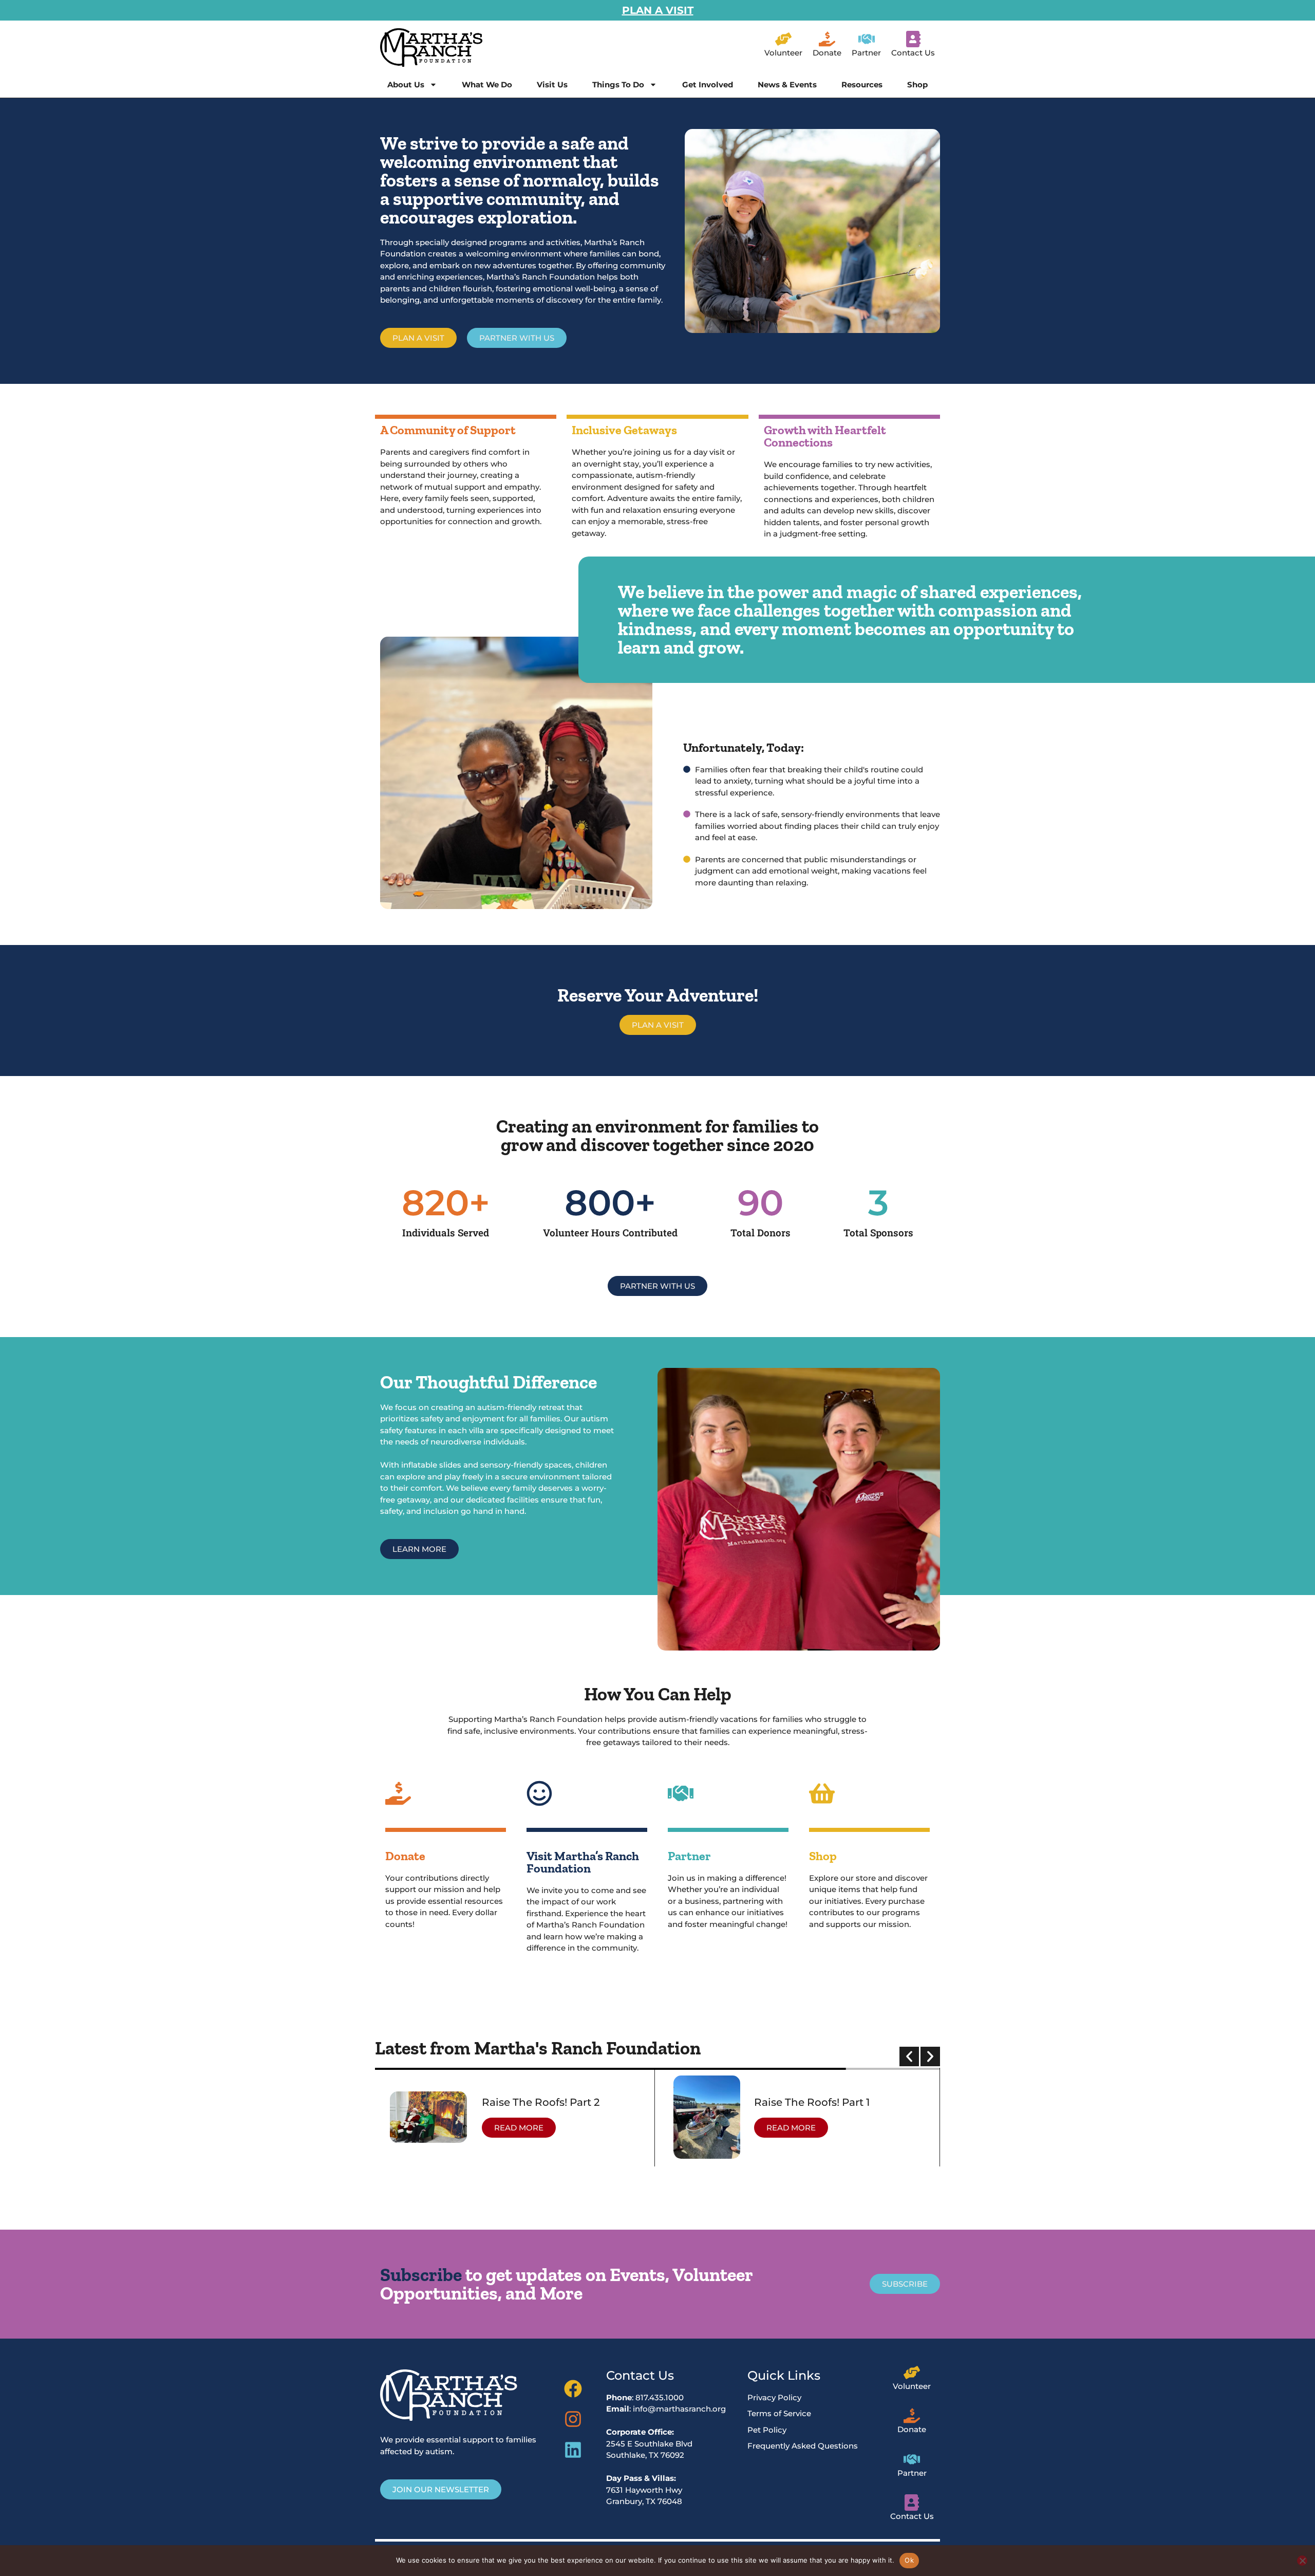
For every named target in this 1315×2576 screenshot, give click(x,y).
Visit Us (552, 85)
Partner (866, 53)
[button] (909, 2056)
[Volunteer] (783, 39)
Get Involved (708, 85)
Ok (909, 2560)
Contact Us (913, 53)
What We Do (487, 85)
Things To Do (618, 85)
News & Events (787, 85)
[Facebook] (573, 2389)
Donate (827, 53)
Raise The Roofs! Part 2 (541, 2102)
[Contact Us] (913, 39)
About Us (406, 85)
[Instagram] (573, 2419)
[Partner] (867, 39)
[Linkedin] (573, 2450)
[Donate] (827, 39)
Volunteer (783, 53)
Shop (917, 85)
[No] (1302, 2561)
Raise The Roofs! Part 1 (812, 2102)
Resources (862, 85)
